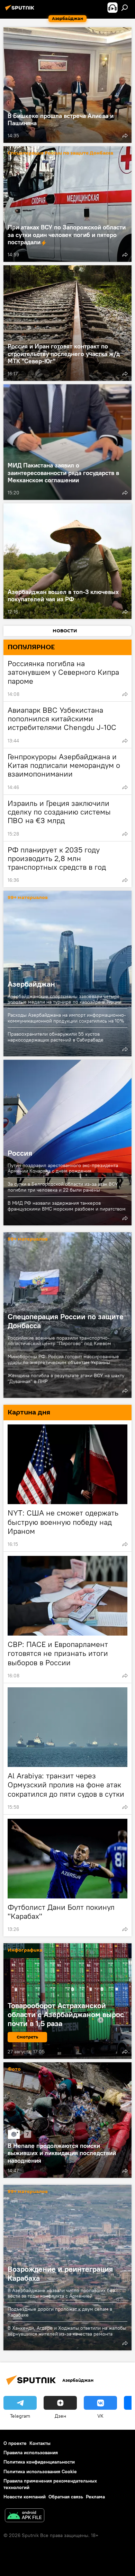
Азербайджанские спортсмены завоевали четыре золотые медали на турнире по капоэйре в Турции (65, 999)
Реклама (95, 2497)
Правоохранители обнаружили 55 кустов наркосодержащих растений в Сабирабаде (56, 1037)
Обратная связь (66, 2497)
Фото (14, 2069)
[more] (125, 136)
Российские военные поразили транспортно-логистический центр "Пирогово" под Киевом (59, 1341)
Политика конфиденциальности (39, 2462)
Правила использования (31, 2452)
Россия (67, 1143)
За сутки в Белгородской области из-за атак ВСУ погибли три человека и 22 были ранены (63, 1187)
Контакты (40, 2443)
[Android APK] (25, 2516)
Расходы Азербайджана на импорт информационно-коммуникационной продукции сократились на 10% (67, 1018)
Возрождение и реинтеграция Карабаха (60, 2273)
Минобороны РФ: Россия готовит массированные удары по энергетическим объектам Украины (63, 1359)
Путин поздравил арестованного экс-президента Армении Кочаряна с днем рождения (63, 1168)
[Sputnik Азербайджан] (21, 10)
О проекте (15, 2443)
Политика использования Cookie (40, 2471)
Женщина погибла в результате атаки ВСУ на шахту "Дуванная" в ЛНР (66, 1378)
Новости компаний (25, 2497)
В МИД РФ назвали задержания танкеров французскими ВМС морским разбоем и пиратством (67, 1206)
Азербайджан (67, 974)
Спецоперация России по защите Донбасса (60, 153)
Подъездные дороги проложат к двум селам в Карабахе (60, 2312)
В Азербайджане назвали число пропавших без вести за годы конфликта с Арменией (61, 2293)
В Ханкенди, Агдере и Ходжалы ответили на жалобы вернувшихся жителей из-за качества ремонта (67, 2331)
